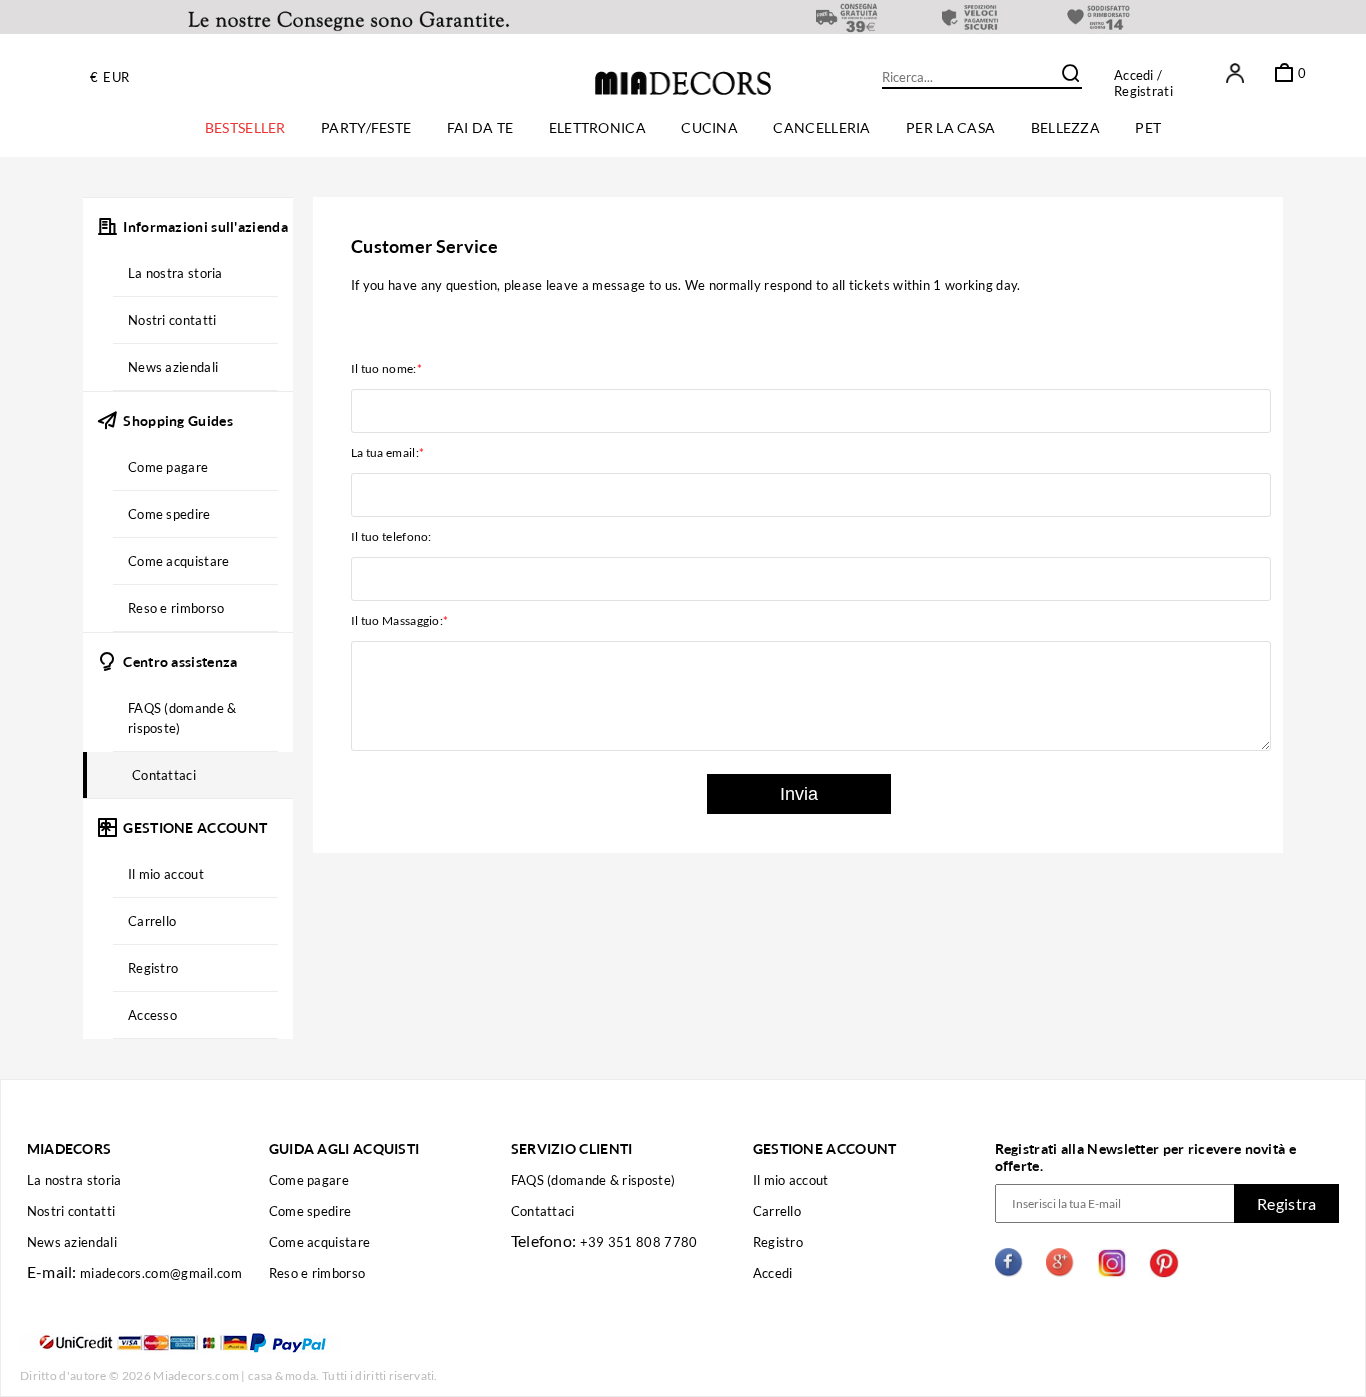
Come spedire (310, 1211)
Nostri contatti (71, 1211)
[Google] (1061, 1265)
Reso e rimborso (317, 1273)
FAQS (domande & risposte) (593, 1180)
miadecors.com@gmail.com (161, 1273)
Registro (778, 1242)
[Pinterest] (1164, 1265)
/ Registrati (1143, 83)
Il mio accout (791, 1180)
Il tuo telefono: (391, 536)
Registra (1286, 1203)
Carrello (777, 1211)
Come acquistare (320, 1242)
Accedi (1134, 75)
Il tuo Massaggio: (399, 620)
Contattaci (543, 1211)
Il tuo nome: (386, 368)
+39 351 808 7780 (639, 1242)
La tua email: (387, 452)
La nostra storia (74, 1180)
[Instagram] (1112, 1265)
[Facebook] (1010, 1265)
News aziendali (72, 1242)
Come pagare (309, 1180)
